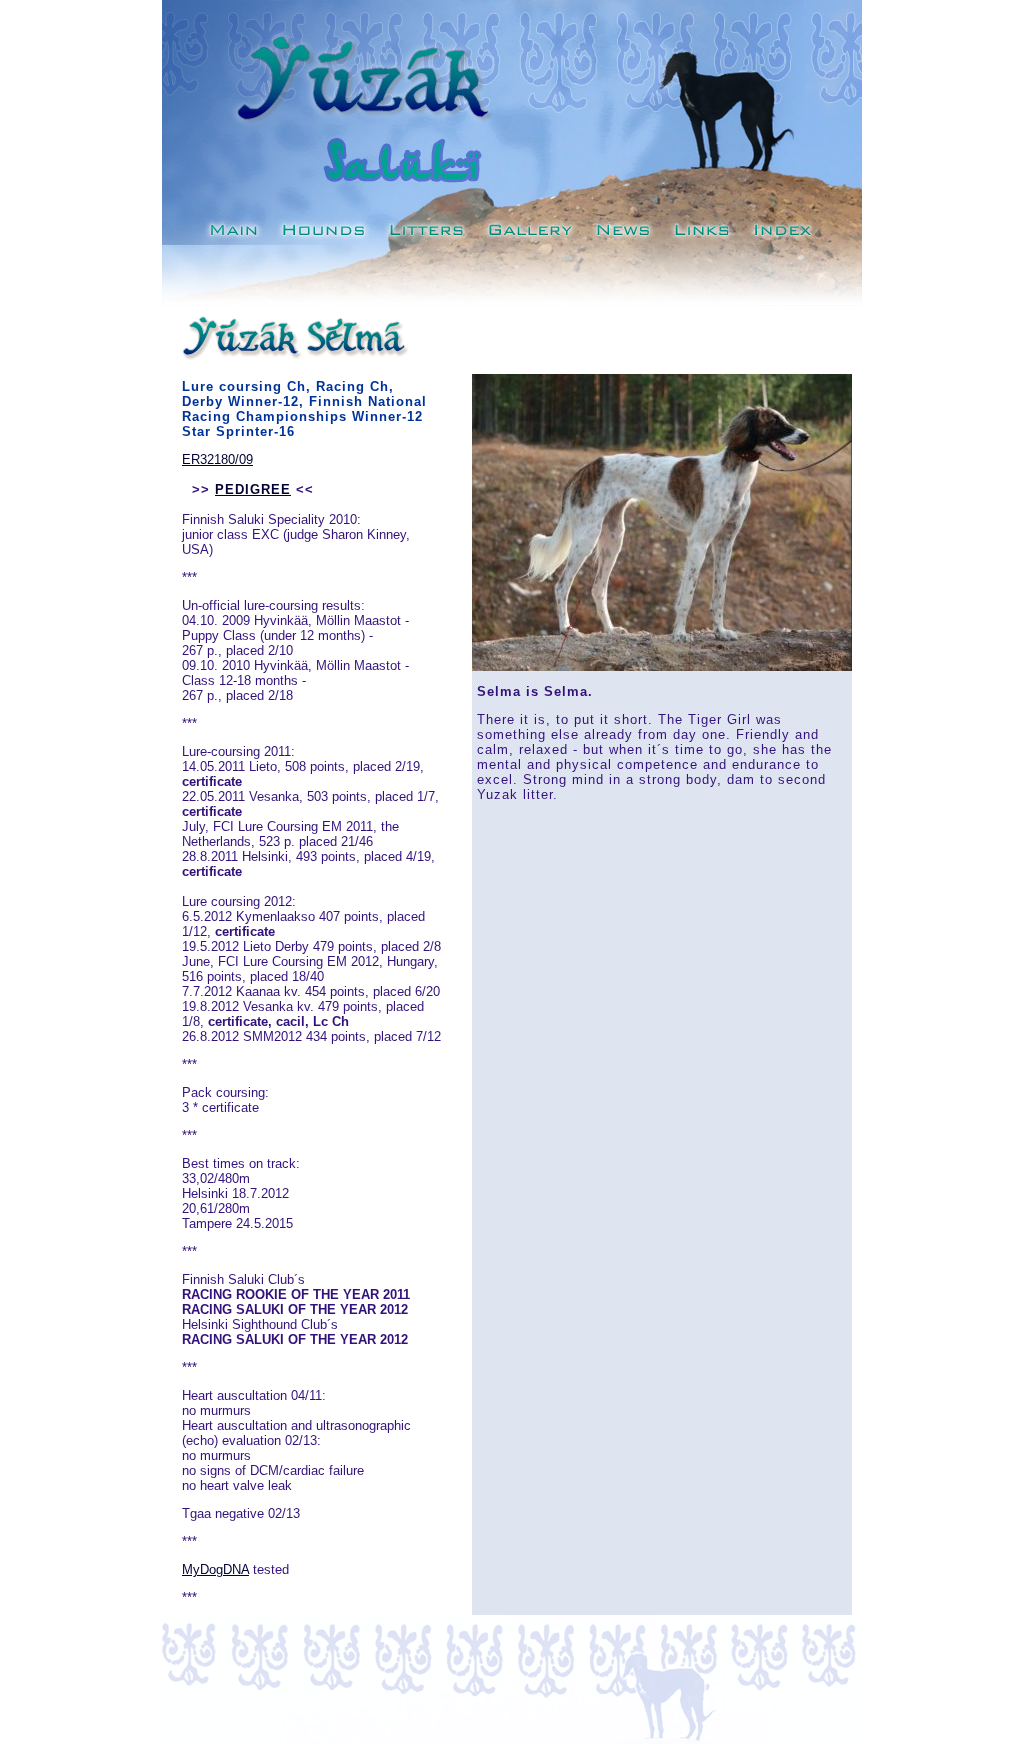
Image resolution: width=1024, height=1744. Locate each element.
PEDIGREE (253, 489)
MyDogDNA (215, 1569)
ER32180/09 (217, 459)
